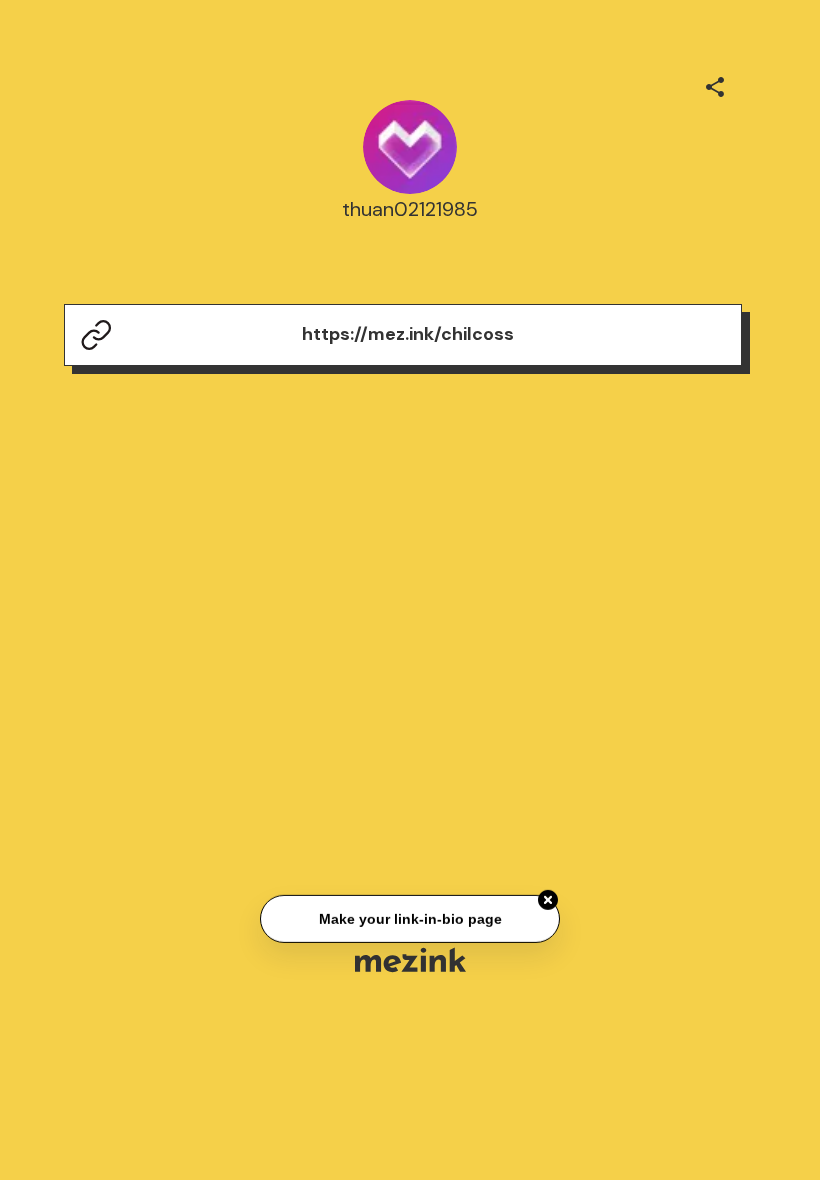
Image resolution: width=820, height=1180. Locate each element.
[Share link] (715, 84)
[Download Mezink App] (410, 959)
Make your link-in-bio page (409, 919)
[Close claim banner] (548, 900)
